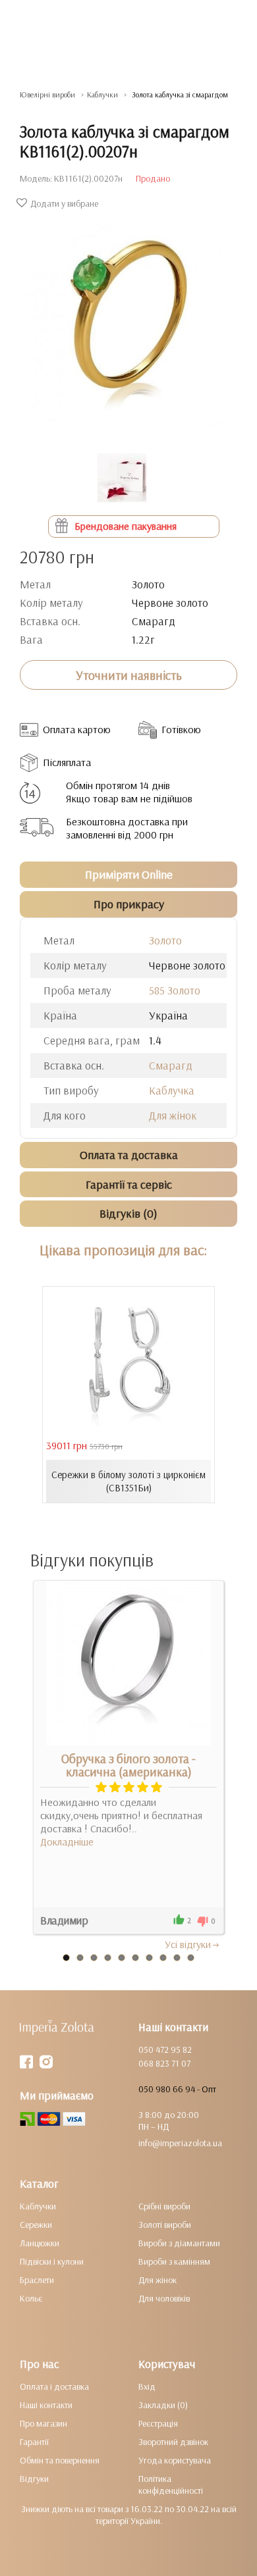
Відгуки (34, 2479)
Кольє (31, 2298)
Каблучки (38, 2206)
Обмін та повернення (60, 2460)
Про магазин (43, 2423)
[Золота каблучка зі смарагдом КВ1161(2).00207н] (128, 325)
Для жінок (173, 1115)
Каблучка (172, 1090)
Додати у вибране (64, 203)
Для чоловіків (164, 2298)
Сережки (36, 2225)
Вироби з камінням (174, 2261)
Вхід (147, 2386)
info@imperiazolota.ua (180, 2143)
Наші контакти (46, 2405)
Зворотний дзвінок (173, 2442)
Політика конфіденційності (171, 2485)
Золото (165, 940)
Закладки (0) (163, 2405)
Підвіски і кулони (52, 2261)
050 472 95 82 (165, 2049)
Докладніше (67, 1842)
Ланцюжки (40, 2243)
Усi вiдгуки (188, 1944)
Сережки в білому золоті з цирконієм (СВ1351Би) (128, 1481)
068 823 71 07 (164, 2063)
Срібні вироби (164, 2206)
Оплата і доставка (54, 2386)
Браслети (37, 2280)
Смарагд (171, 1065)
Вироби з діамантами (179, 2243)
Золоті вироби (165, 2225)
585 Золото (175, 990)
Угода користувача (175, 2460)
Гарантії (34, 2442)
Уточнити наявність (129, 675)
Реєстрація (158, 2423)
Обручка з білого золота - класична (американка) (128, 1765)
